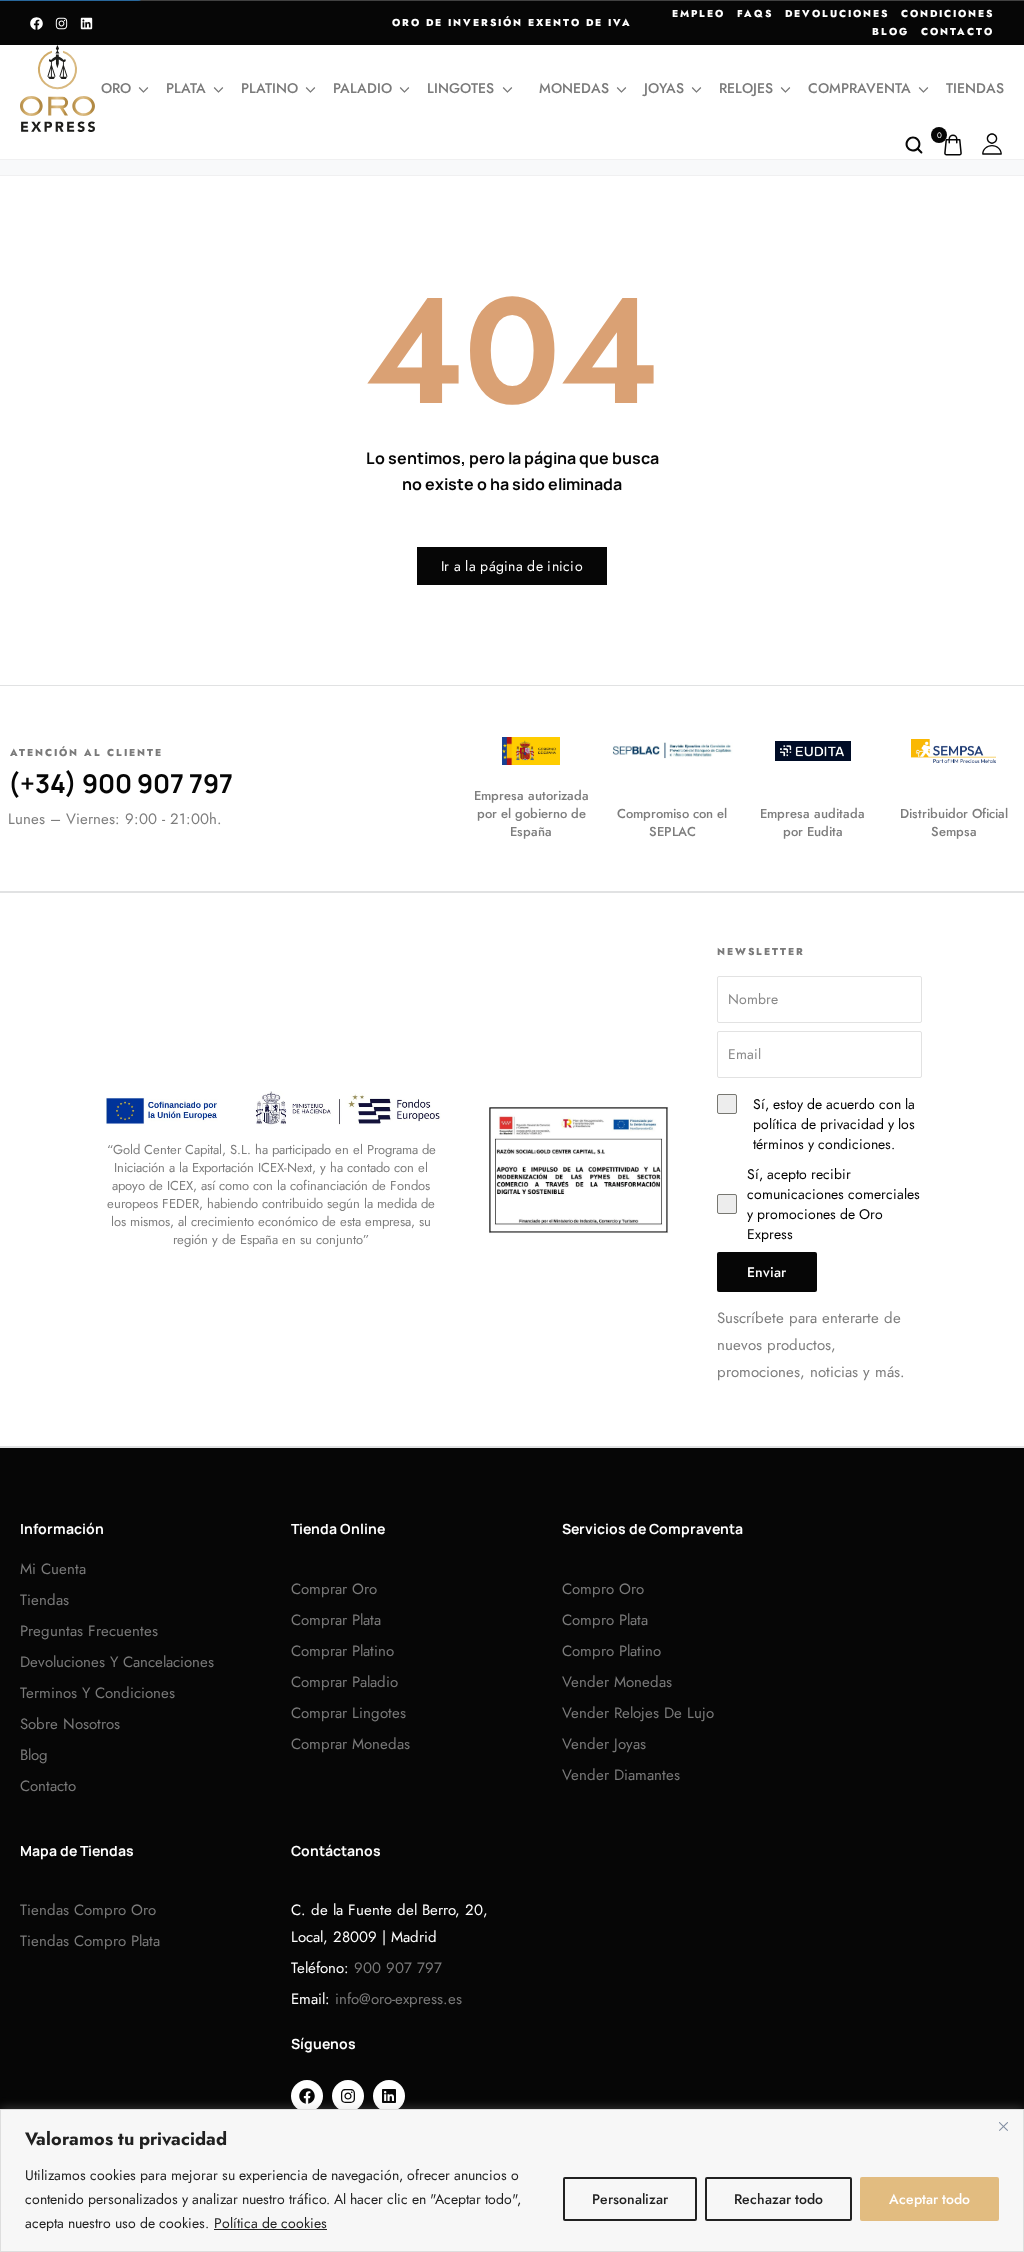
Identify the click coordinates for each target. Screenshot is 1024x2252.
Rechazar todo (778, 2199)
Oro (116, 88)
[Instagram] (61, 23)
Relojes (746, 88)
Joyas (664, 88)
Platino (269, 88)
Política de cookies (270, 2223)
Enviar (766, 1272)
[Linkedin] (86, 23)
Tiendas (975, 88)
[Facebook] (36, 23)
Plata (186, 88)
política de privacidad (818, 1124)
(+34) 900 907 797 (120, 783)
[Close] (1003, 2126)
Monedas (574, 88)
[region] (512, 2180)
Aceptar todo (929, 2199)
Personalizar (630, 2199)
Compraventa (859, 88)
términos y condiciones (822, 1144)
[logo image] (57, 87)
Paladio (362, 88)
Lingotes (460, 88)
